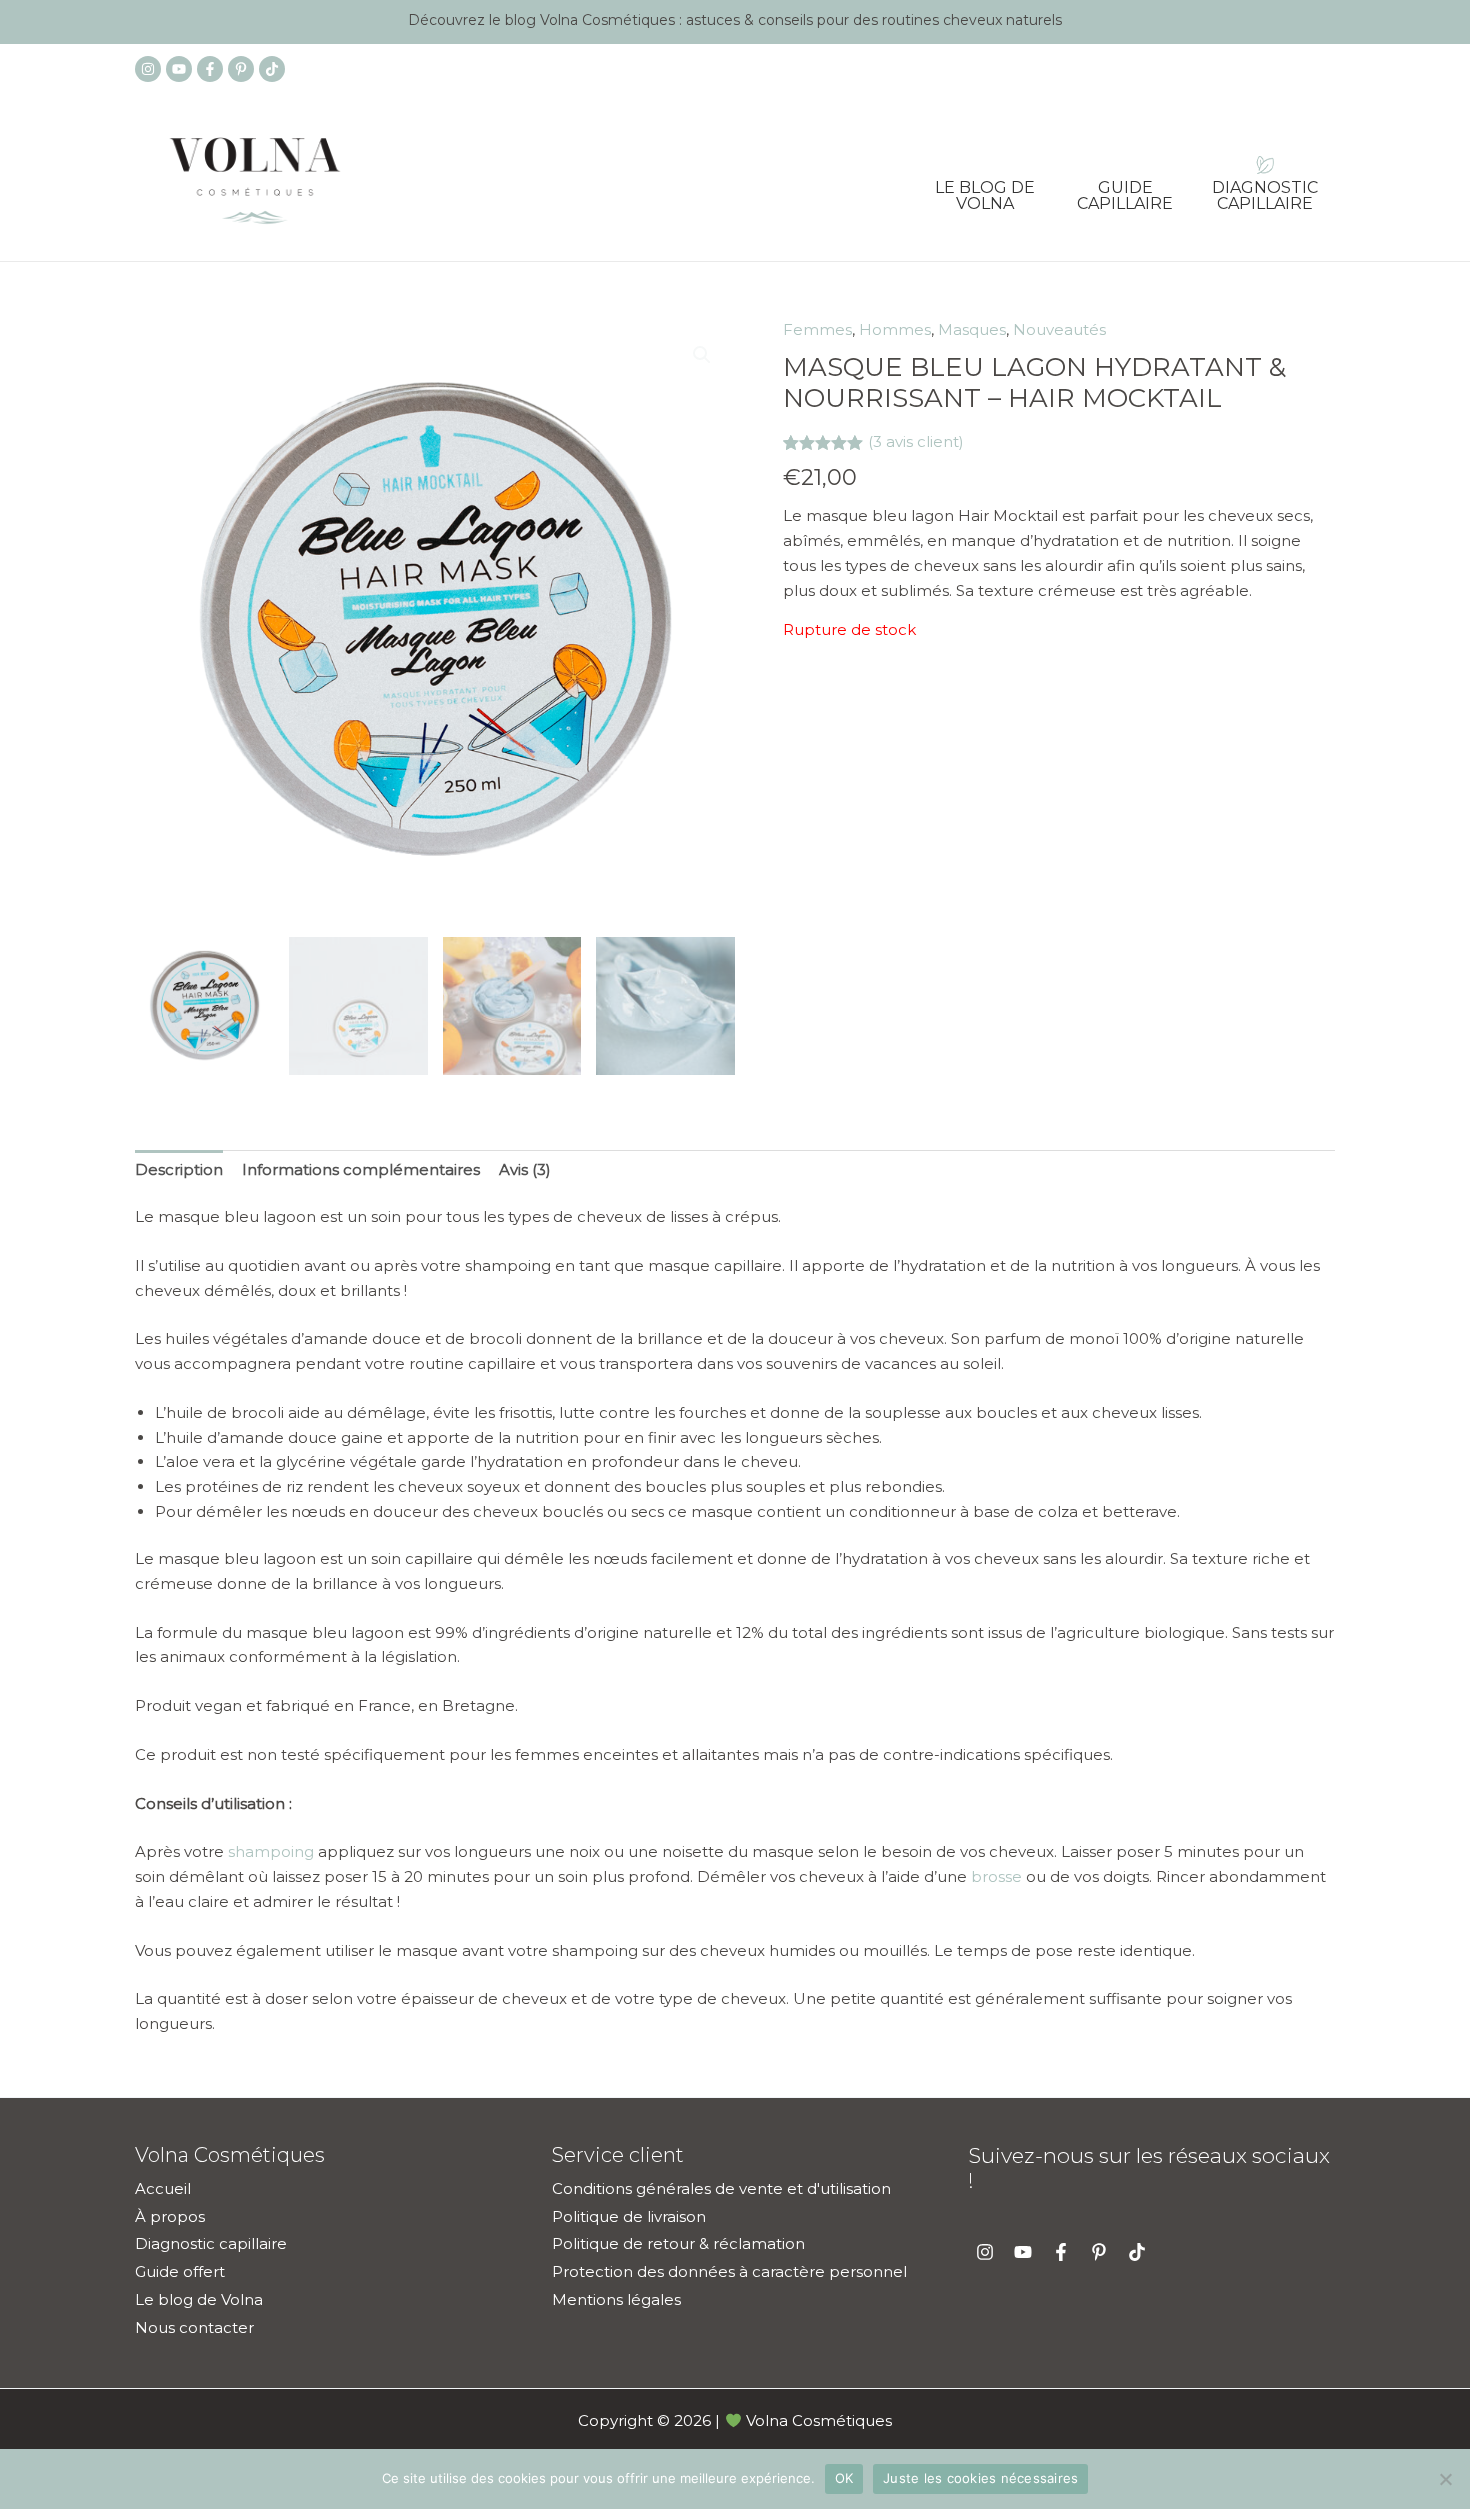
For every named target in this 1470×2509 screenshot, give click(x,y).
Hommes (895, 329)
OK (844, 2478)
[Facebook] (210, 69)
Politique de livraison (629, 2216)
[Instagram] (148, 69)
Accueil (163, 2188)
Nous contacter (194, 2327)
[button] (702, 355)
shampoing (271, 1851)
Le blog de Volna (985, 189)
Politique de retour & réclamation (678, 2243)
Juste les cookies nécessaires (980, 2478)
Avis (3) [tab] (525, 1169)
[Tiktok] (272, 69)
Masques (972, 329)
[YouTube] (179, 69)
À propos (170, 2216)
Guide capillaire (1125, 189)
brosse (996, 1876)
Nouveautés (1059, 329)
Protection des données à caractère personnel (729, 2271)
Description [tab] (179, 1169)
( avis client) (916, 441)
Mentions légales (616, 2299)
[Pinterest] (241, 69)
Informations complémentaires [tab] (361, 1169)
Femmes (817, 329)
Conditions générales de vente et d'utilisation (721, 2188)
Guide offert (180, 2271)
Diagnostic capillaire (1265, 189)
